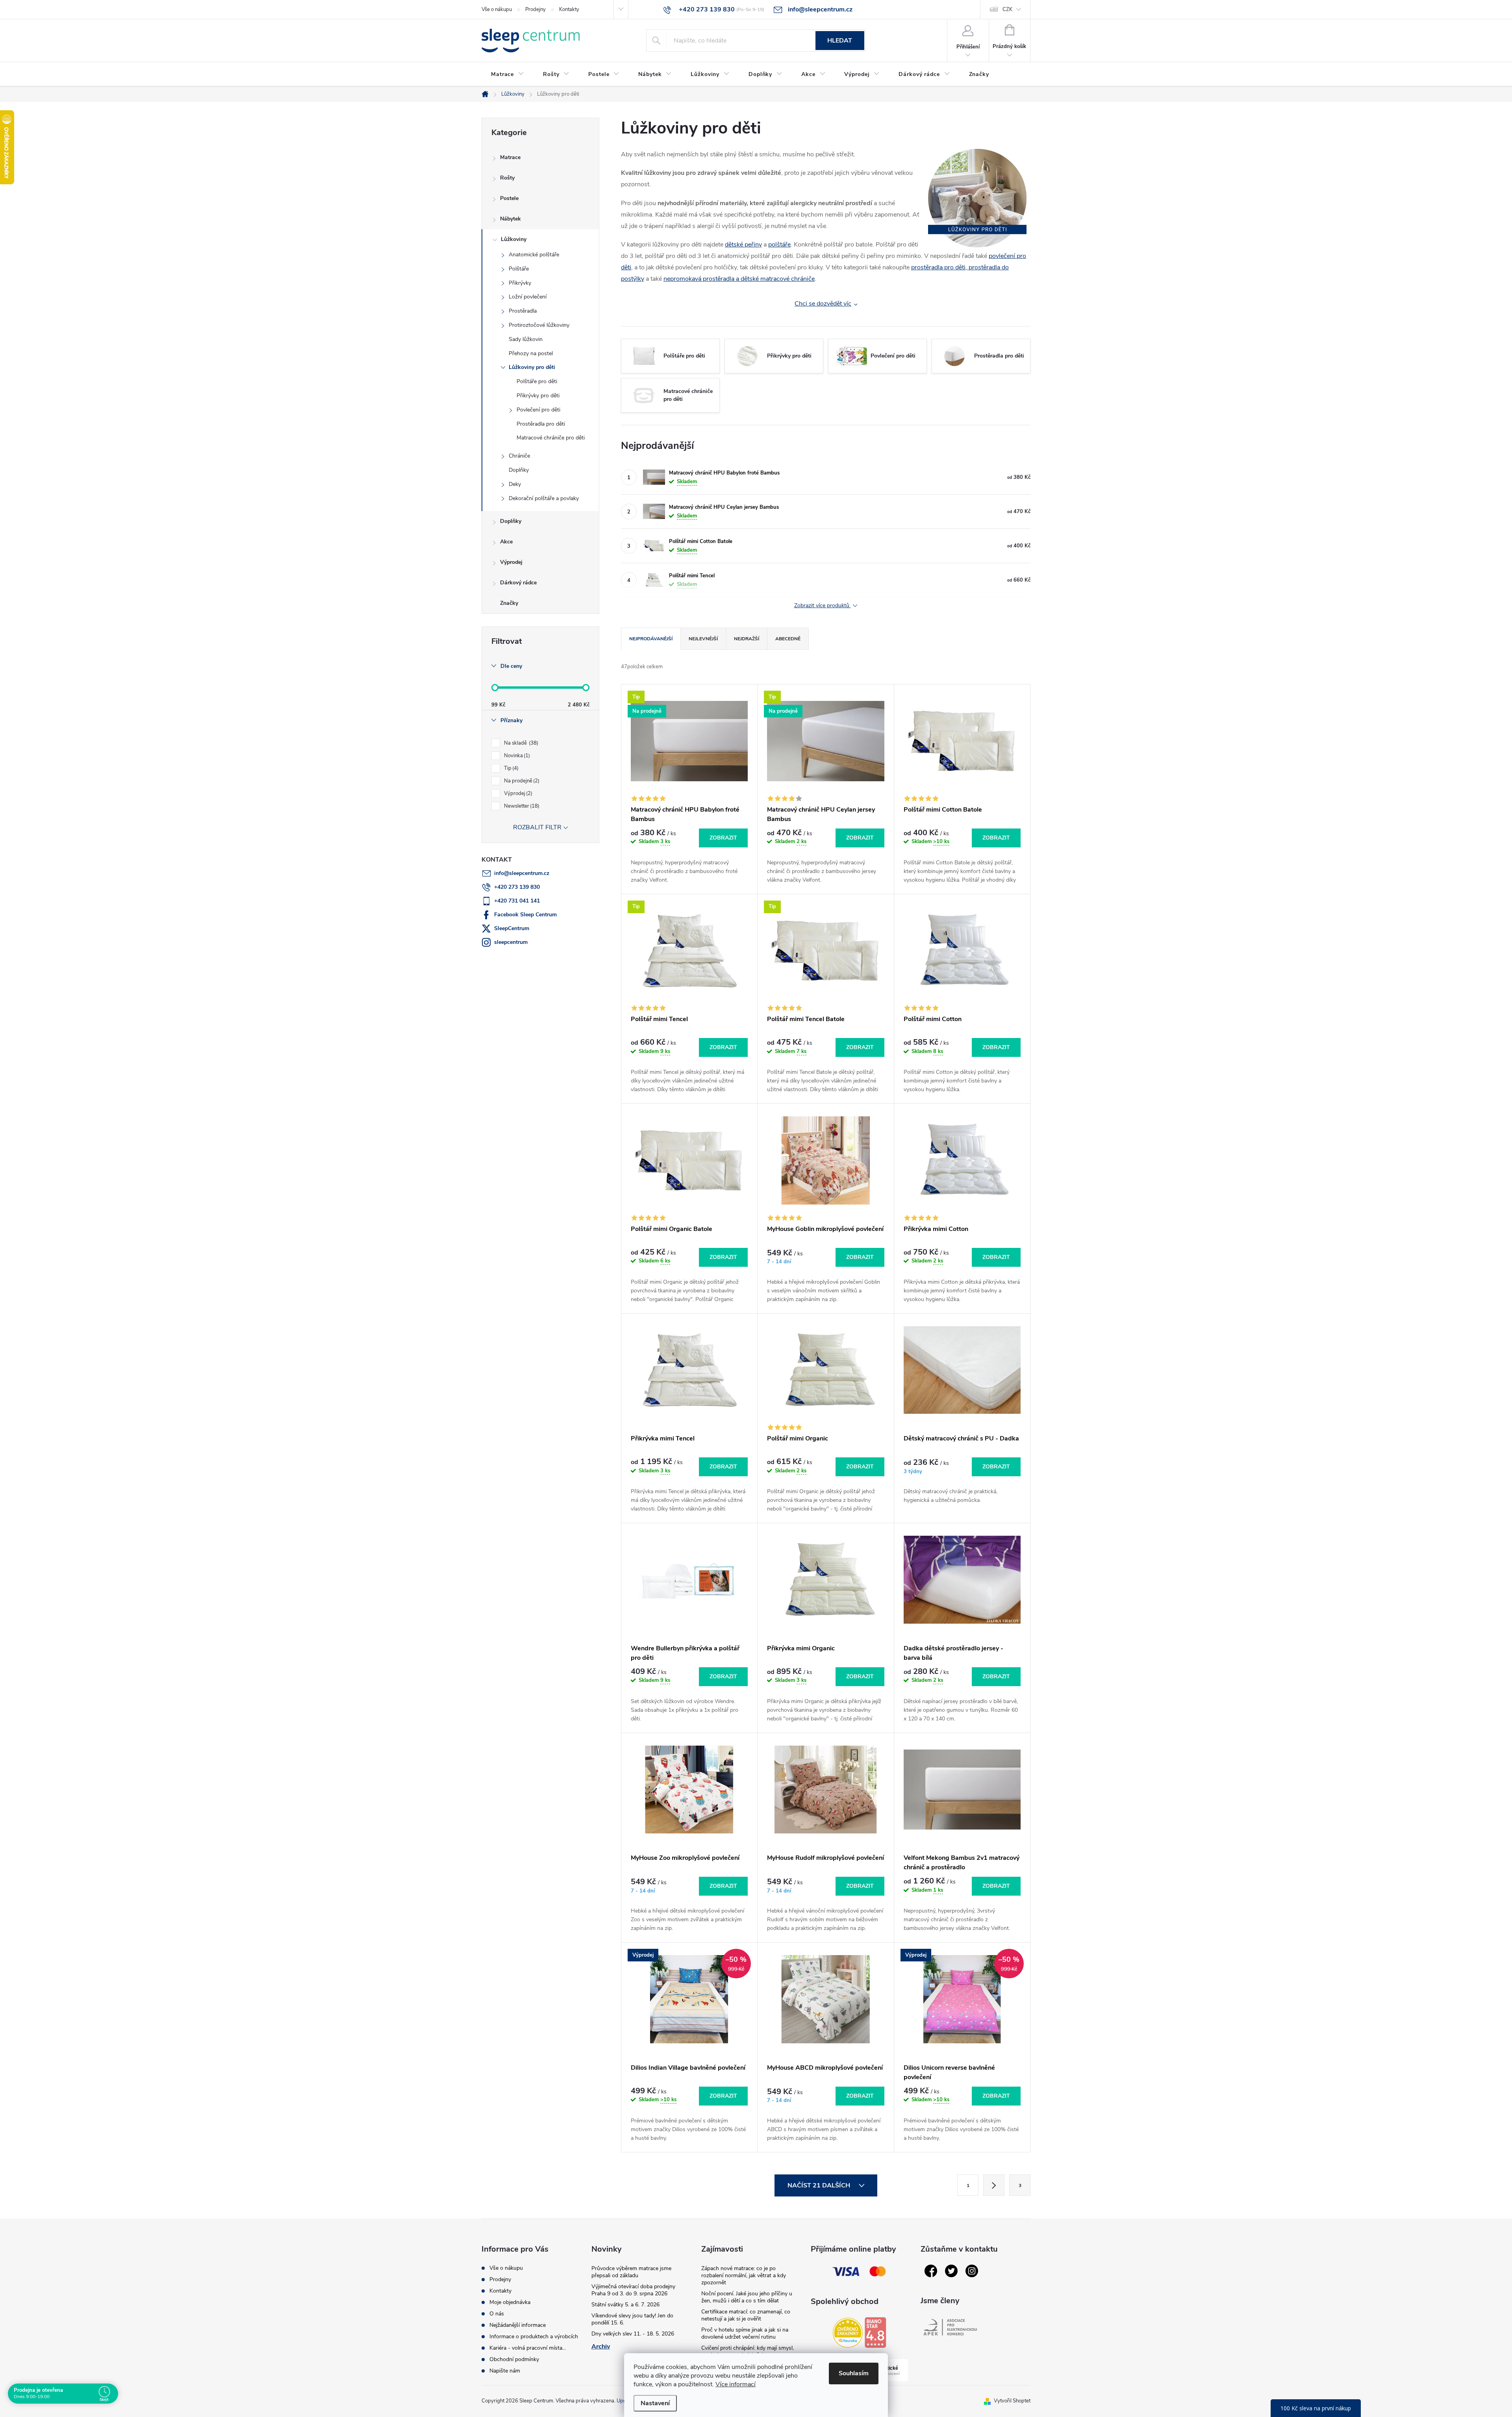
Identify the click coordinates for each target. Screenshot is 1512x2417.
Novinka (516, 756)
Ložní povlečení (528, 297)
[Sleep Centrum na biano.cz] (875, 2332)
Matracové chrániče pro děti (551, 438)
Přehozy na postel (531, 353)
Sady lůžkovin (526, 339)
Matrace (510, 157)
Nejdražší (747, 639)
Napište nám (505, 2371)
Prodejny (535, 9)
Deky (515, 484)
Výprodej (511, 562)
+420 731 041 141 (517, 901)
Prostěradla (523, 311)
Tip (510, 768)
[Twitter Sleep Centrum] (951, 2271)
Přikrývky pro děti (538, 396)
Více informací (736, 2384)
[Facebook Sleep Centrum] (931, 2271)
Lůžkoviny (514, 239)
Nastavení (655, 2403)
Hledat (840, 41)
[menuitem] (508, 74)
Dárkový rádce (518, 583)
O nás (497, 2314)
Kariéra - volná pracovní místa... (528, 2348)
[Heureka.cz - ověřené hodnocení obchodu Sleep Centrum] (848, 2333)
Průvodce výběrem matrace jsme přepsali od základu (631, 2272)
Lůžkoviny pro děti (532, 367)
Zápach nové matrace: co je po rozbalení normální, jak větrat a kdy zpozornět (744, 2275)
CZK (1007, 9)
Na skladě (520, 743)
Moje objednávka (510, 2302)
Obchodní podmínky (514, 2359)
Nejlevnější (703, 639)
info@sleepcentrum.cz (522, 873)
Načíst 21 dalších (820, 2185)
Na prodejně (521, 781)
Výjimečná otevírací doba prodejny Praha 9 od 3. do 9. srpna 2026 (633, 2290)
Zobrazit (723, 838)
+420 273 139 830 (517, 887)
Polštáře (519, 269)
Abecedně (788, 639)
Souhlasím (854, 2373)
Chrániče (519, 456)
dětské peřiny (743, 245)
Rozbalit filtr (537, 827)
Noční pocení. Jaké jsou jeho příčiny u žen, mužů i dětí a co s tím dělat (747, 2297)
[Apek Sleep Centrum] (950, 2327)
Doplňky (519, 470)
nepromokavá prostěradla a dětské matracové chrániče (739, 279)
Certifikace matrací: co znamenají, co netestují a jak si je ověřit (746, 2315)
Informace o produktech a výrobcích (534, 2336)
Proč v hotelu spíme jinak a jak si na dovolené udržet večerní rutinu (745, 2333)
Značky (509, 603)
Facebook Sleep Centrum (525, 915)
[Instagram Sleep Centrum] (972, 2271)
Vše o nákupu (497, 9)
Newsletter (521, 806)
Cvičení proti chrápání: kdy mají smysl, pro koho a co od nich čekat (748, 2351)
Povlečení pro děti (538, 410)
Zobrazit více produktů (823, 606)
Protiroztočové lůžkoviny (539, 325)
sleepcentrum (511, 942)
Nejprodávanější (651, 639)
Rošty (507, 178)
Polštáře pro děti (537, 381)
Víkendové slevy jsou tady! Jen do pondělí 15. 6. (632, 2319)
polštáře (779, 245)
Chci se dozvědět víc (823, 304)
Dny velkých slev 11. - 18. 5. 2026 (633, 2334)
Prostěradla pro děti (541, 424)
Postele (509, 198)
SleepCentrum (512, 928)
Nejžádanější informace (518, 2325)
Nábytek (510, 219)
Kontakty (569, 9)
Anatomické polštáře (534, 255)
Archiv (601, 2347)
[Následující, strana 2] (994, 2185)
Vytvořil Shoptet (1012, 2401)
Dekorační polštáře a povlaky (544, 498)
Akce (506, 542)
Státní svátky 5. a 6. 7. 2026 (625, 2305)
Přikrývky (520, 283)
